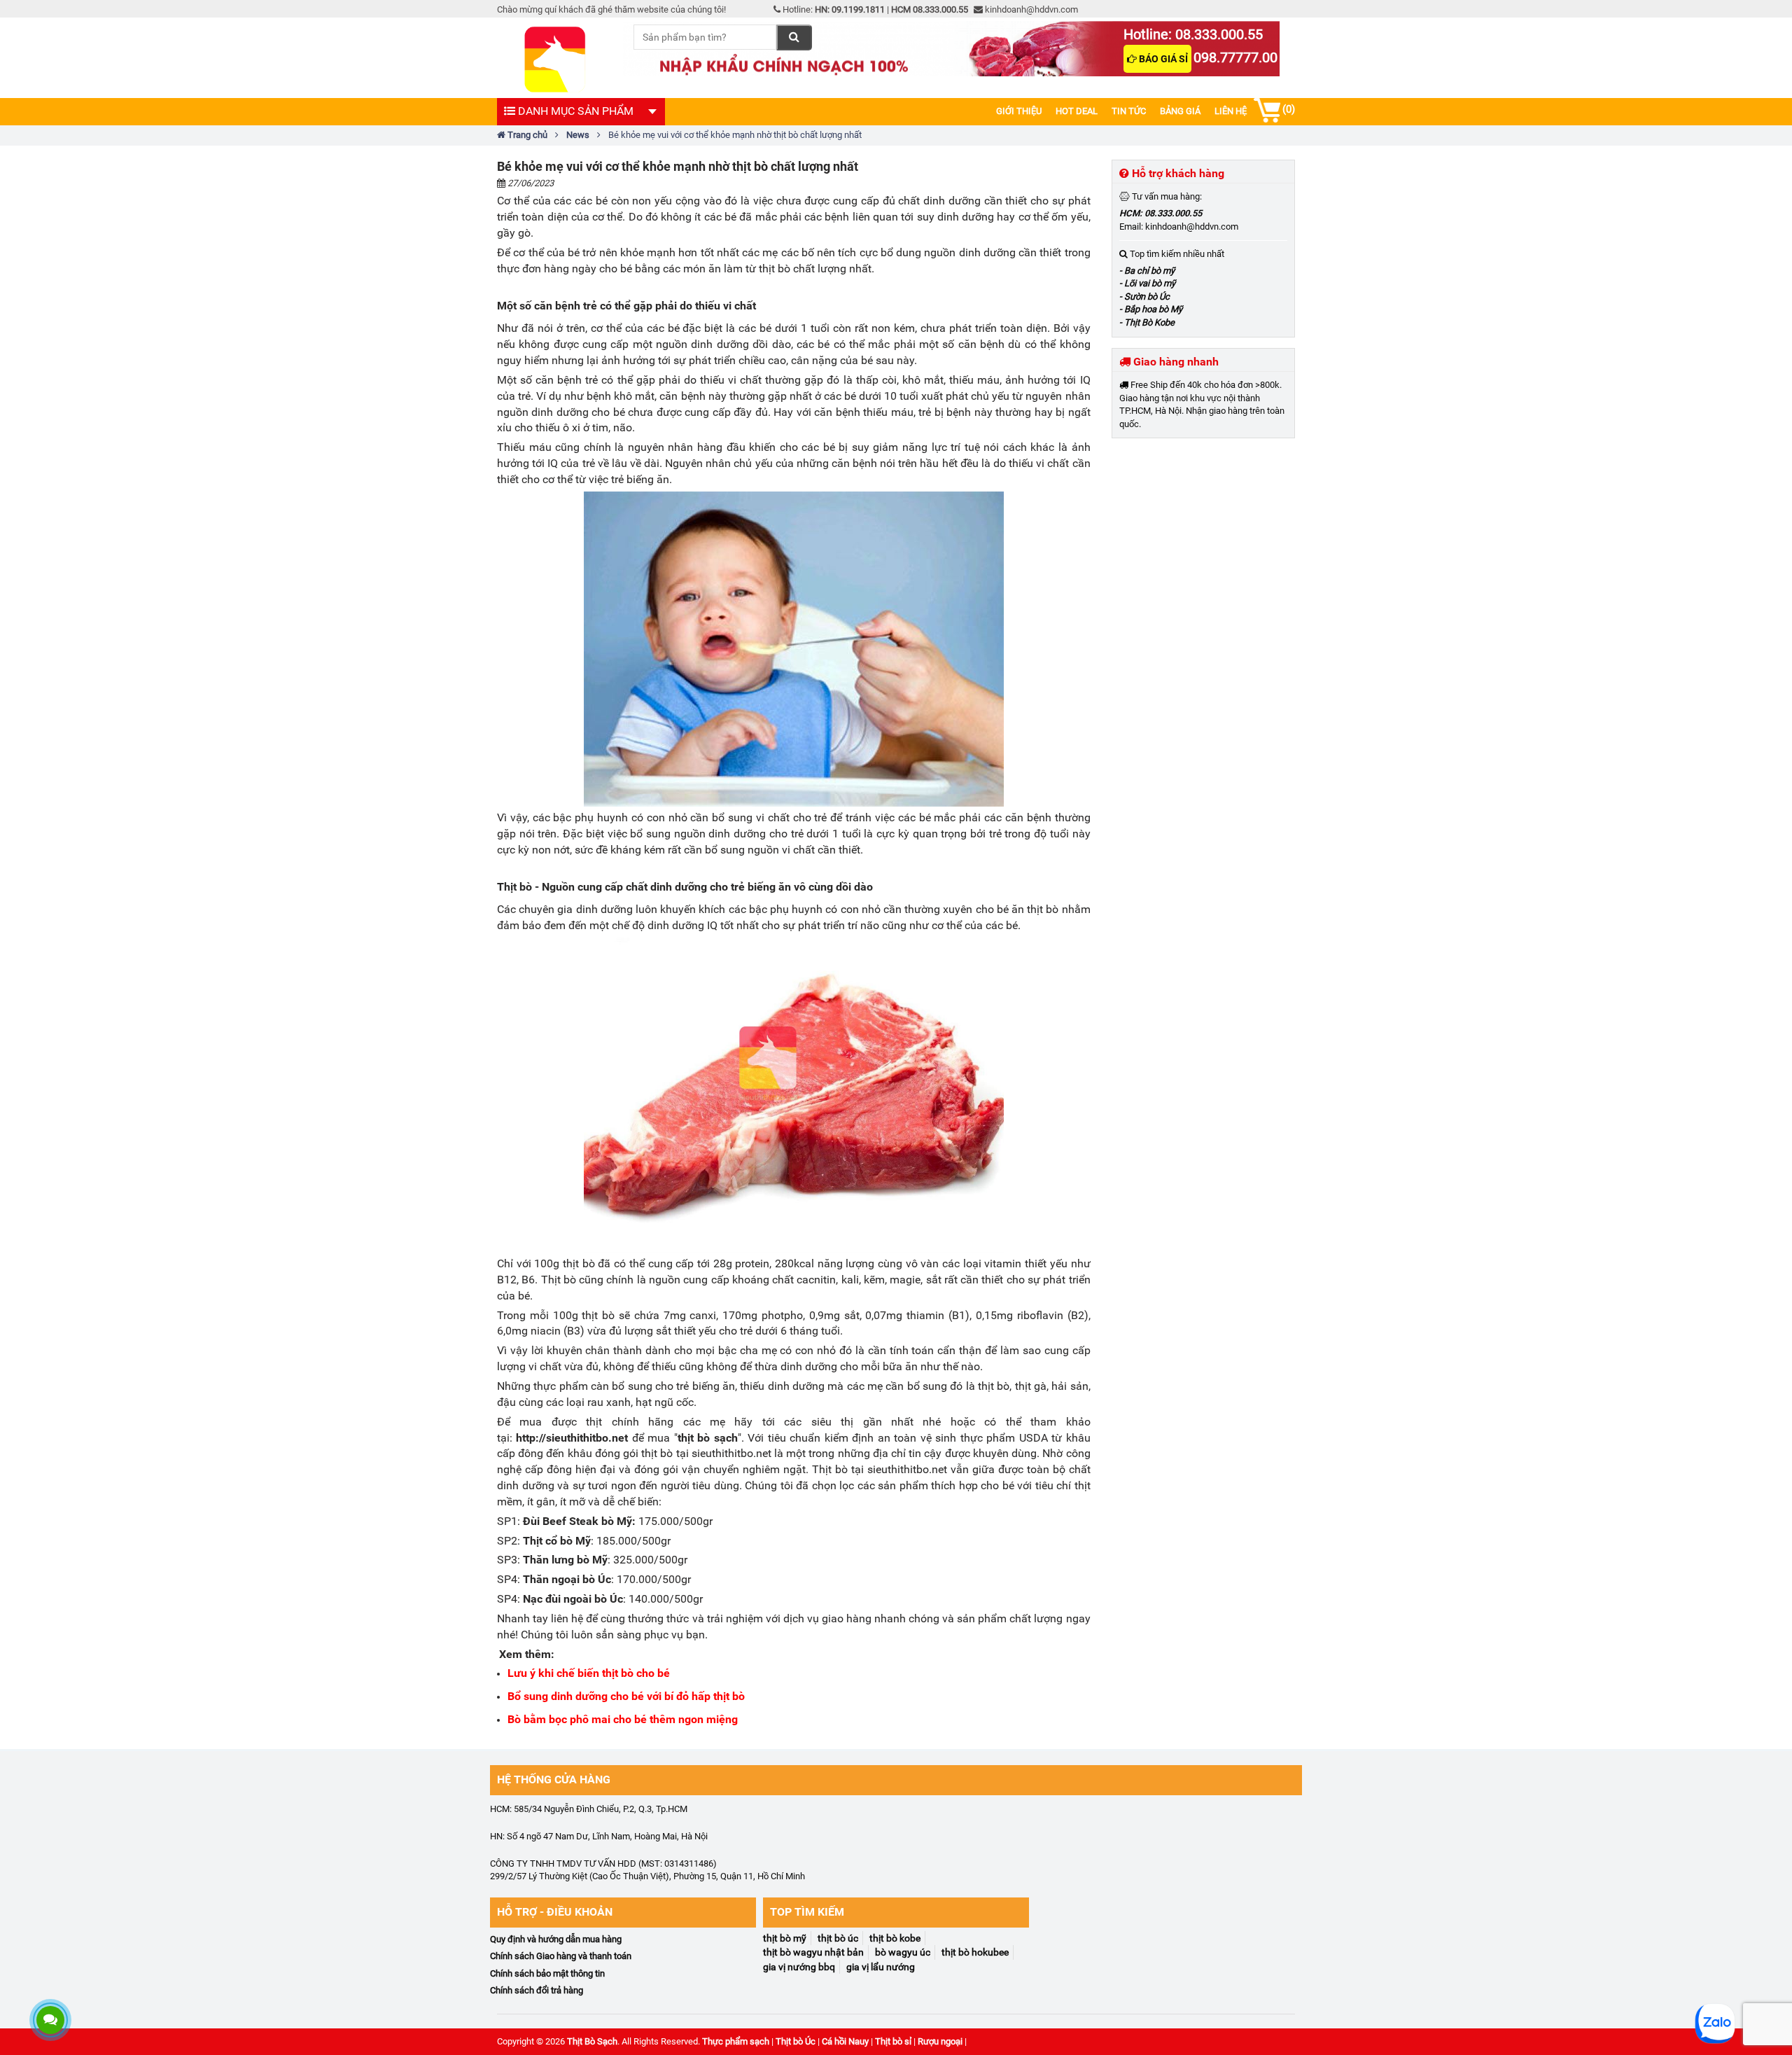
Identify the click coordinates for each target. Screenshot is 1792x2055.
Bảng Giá (1180, 111)
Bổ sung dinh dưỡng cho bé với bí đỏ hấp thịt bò (626, 1696)
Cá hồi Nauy (845, 2041)
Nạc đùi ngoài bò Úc (573, 1599)
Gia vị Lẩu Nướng (881, 1967)
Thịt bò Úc (796, 2041)
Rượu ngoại (940, 2041)
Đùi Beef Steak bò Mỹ (577, 1521)
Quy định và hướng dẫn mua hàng (556, 1939)
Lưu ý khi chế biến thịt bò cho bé (589, 1673)
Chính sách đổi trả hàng (537, 1990)
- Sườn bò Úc (1144, 297)
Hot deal (1077, 111)
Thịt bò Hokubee (975, 1952)
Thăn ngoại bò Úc (567, 1579)
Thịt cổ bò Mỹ (557, 1541)
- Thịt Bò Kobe (1147, 322)
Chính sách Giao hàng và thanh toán (561, 1956)
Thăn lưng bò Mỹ (565, 1560)
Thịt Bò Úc (838, 1938)
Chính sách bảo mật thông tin (547, 1973)
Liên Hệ (1231, 111)
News (578, 135)
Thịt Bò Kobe (895, 1938)
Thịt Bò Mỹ (785, 1938)
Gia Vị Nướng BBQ (799, 1967)
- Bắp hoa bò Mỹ (1151, 309)
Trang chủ (526, 135)
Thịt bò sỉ (893, 2041)
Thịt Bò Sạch (592, 2041)
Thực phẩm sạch (736, 2041)
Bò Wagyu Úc (903, 1952)
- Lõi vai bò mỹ (1147, 283)
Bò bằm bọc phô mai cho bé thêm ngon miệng (623, 1719)
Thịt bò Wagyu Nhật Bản (813, 1952)
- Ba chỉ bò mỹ (1147, 271)
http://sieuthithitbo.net (572, 1438)
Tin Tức (1129, 111)
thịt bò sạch (708, 1438)
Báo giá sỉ (1162, 59)
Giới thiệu (1019, 111)
